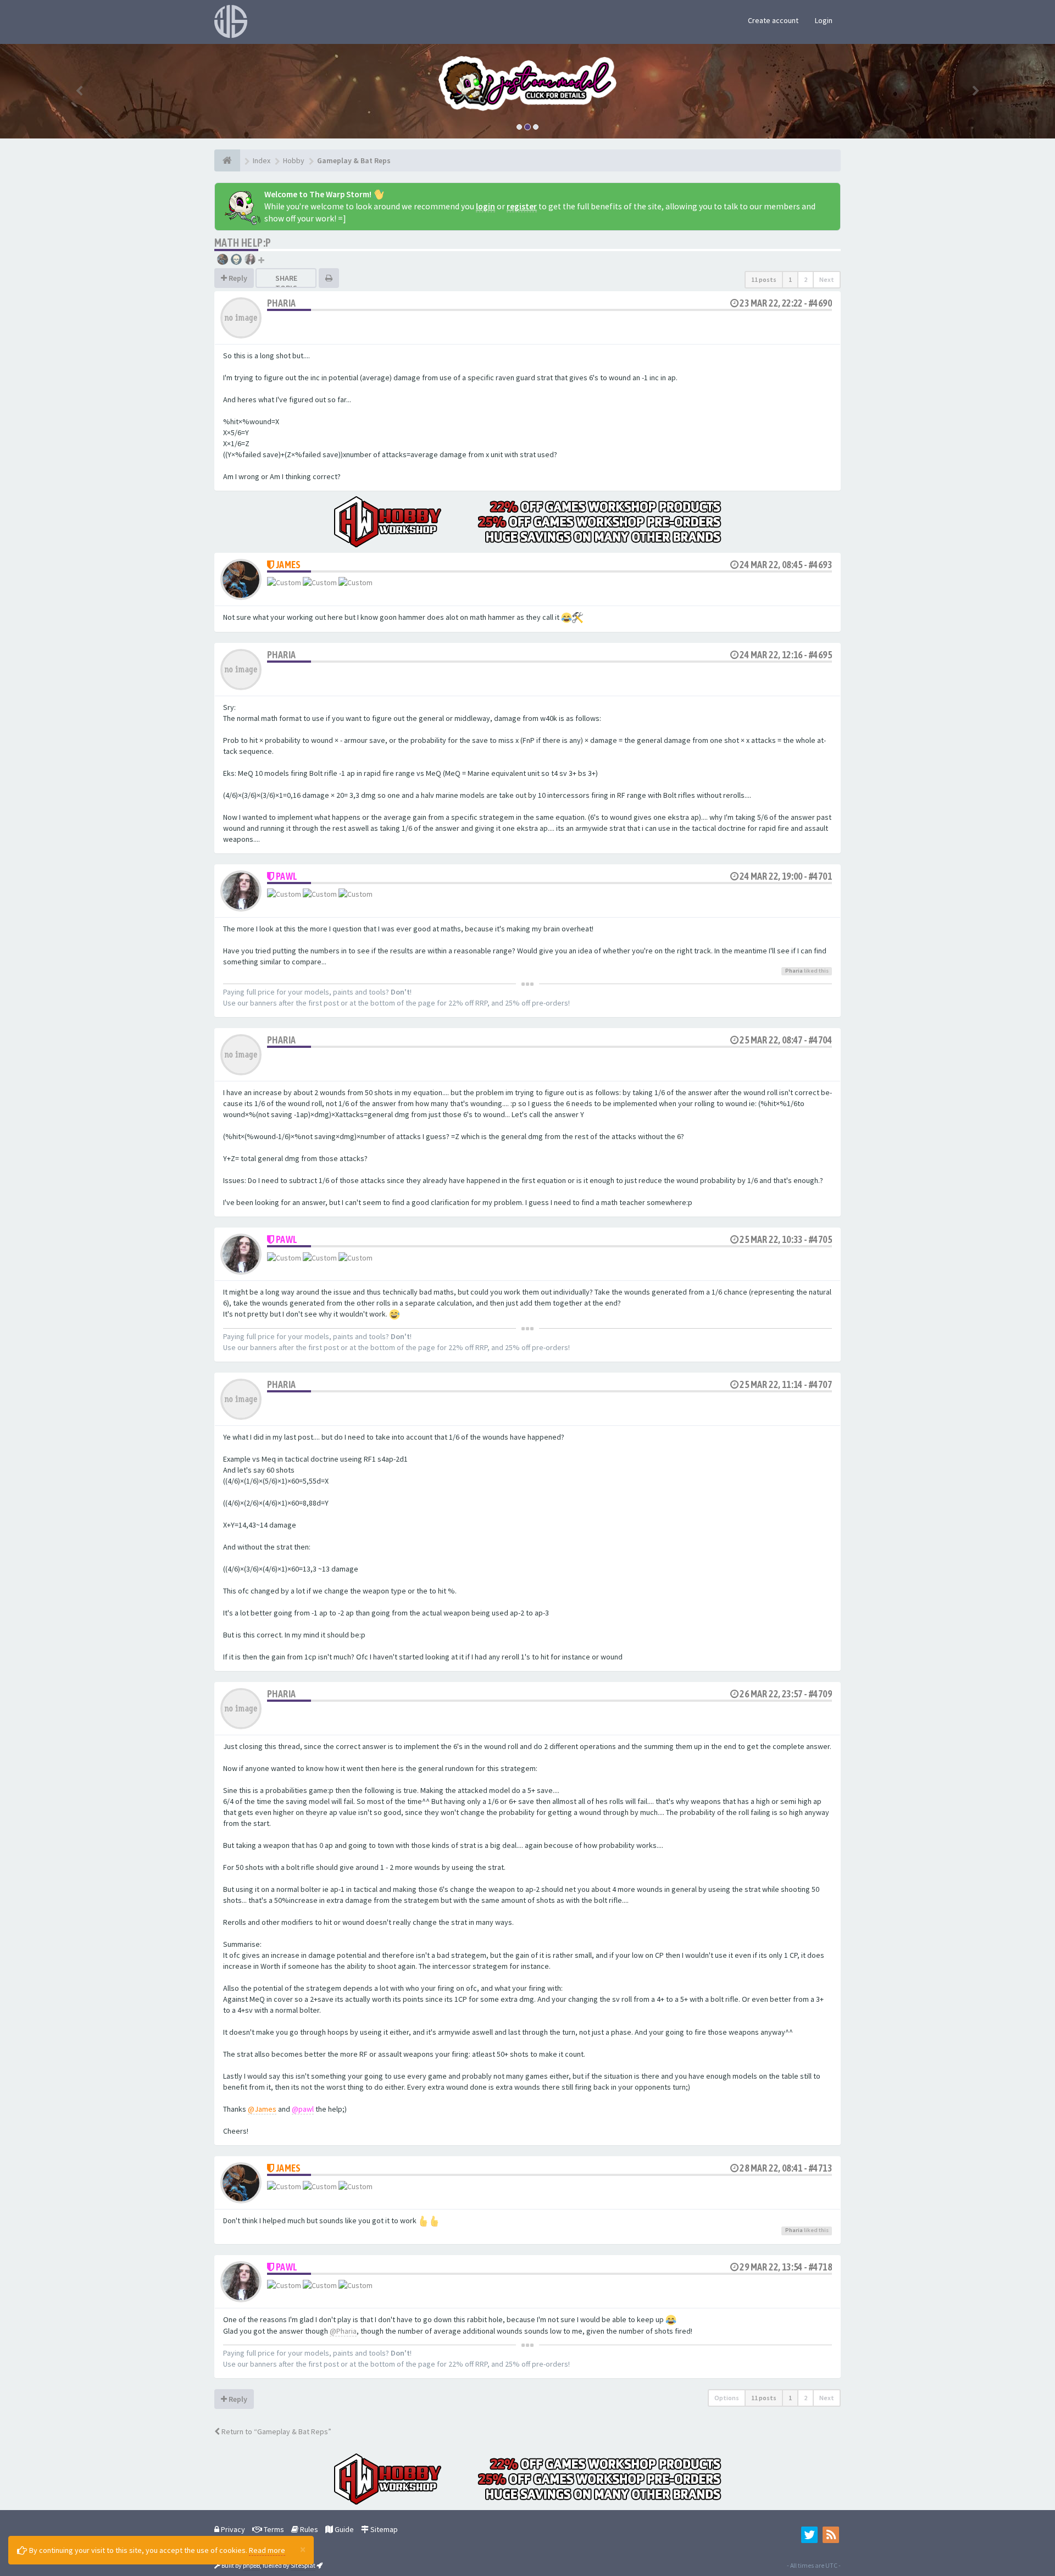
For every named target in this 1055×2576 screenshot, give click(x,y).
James (288, 565)
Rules (308, 2529)
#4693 (820, 565)
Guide (343, 2529)
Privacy (232, 2529)
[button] (79, 91)
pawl (287, 876)
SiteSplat (303, 2565)
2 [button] (806, 279)
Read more (267, 2550)
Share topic (286, 283)
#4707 (820, 1384)
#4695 (820, 655)
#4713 (820, 2168)
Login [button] (824, 20)
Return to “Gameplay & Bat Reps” (276, 2431)
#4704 (820, 1040)
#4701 (820, 876)
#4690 (820, 303)
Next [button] (827, 279)
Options (727, 2398)
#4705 (820, 1239)
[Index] (227, 160)
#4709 (820, 1694)
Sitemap (383, 2529)
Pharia (281, 303)
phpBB (251, 2565)
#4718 (820, 2267)
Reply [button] (237, 278)
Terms (273, 2529)
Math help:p (243, 243)
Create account (773, 20)
